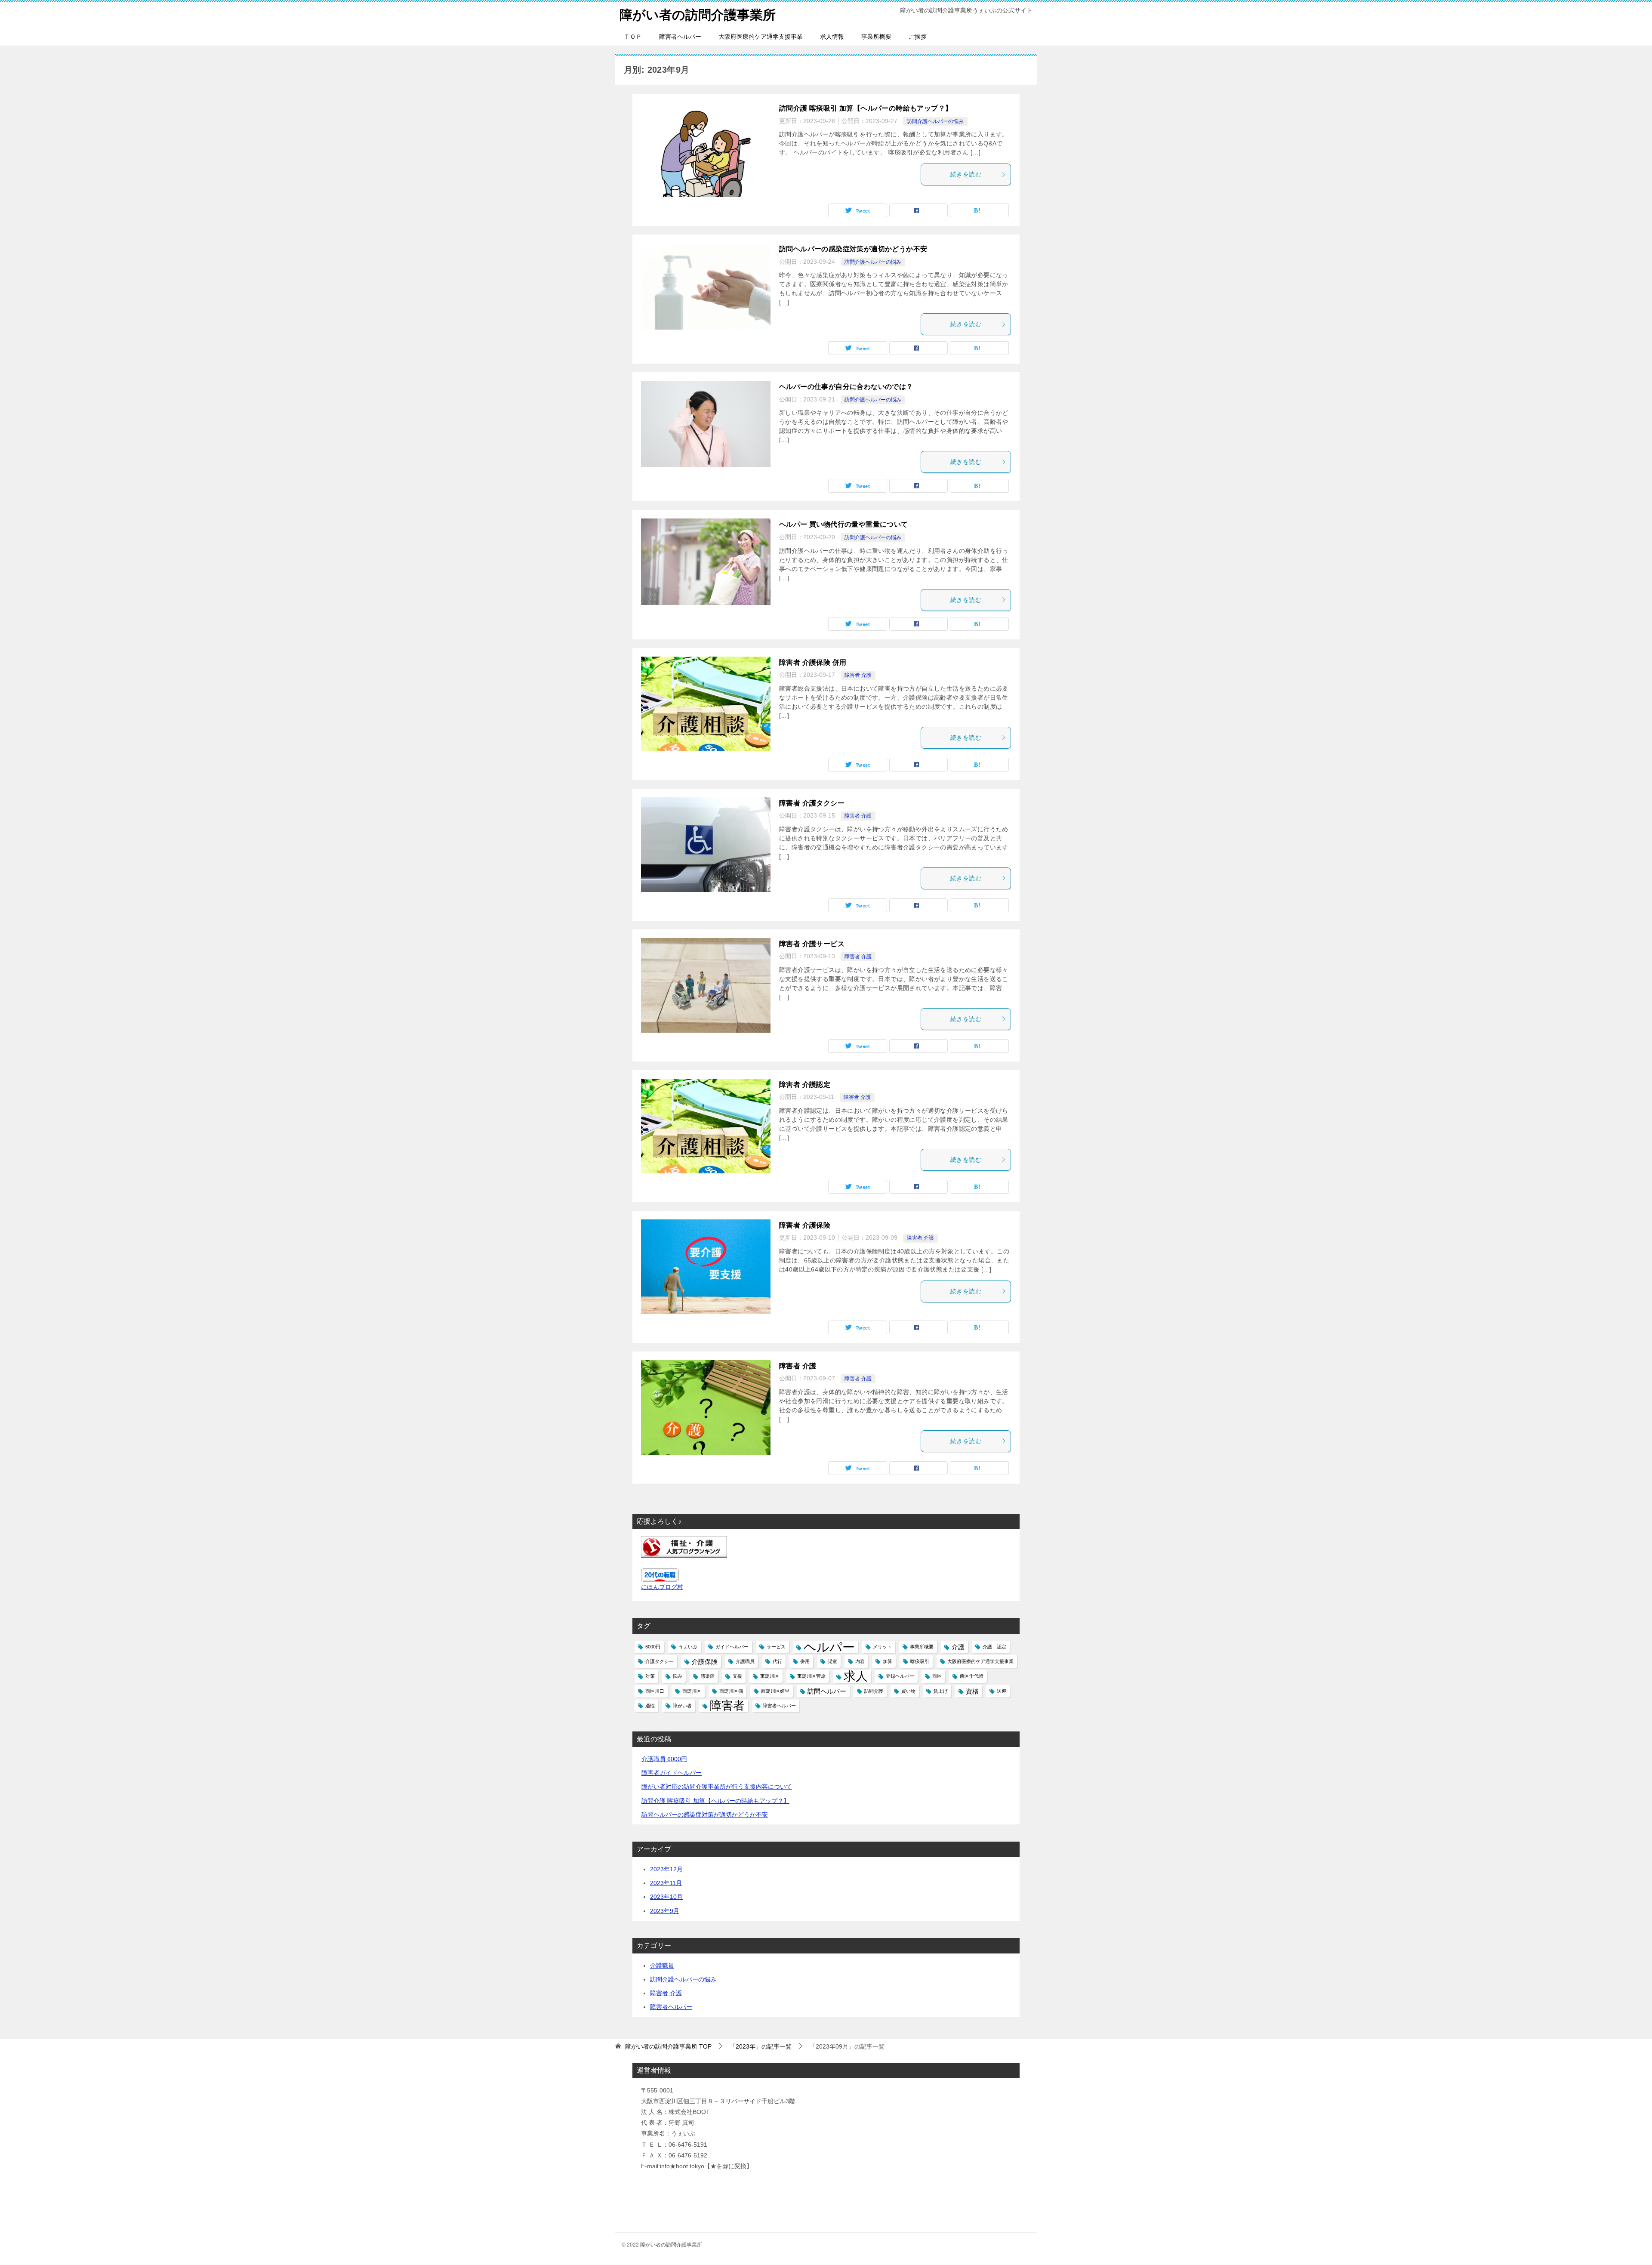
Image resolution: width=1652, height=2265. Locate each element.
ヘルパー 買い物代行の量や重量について (844, 524)
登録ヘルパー (900, 1676)
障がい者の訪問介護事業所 (698, 15)
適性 (650, 1706)
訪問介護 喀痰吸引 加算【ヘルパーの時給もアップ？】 (866, 108)
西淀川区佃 (731, 1691)
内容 (860, 1661)
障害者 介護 (858, 675)
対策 (650, 1676)
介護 (958, 1647)
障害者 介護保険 (805, 1225)
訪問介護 (874, 1691)
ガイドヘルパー (732, 1647)
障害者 (727, 1706)
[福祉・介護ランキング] (684, 1552)
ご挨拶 (918, 37)
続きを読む (966, 174)
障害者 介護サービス (812, 944)
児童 (832, 1661)
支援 (737, 1676)
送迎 (1002, 1691)
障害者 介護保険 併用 (813, 662)
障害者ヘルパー (680, 37)
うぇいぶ (688, 1647)
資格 (972, 1691)
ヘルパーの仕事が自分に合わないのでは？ (846, 387)
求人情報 (832, 37)
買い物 (908, 1691)
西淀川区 (692, 1691)
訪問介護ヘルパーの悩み (935, 121)
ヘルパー (829, 1647)
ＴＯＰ (633, 37)
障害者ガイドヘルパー (672, 1773)
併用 (805, 1661)
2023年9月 (665, 1911)
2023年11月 (666, 1883)
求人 (856, 1676)
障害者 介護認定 (805, 1085)
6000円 (653, 1647)
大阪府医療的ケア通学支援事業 (761, 37)
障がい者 (682, 1706)
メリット (882, 1647)
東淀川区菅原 (811, 1676)
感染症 (707, 1676)
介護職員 (745, 1661)
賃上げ (941, 1691)
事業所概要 (876, 37)
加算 (888, 1661)
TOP (668, 2046)
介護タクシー (660, 1661)
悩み (678, 1676)
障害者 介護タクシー (812, 803)
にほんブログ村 (662, 1587)
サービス (776, 1647)
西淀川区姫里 (775, 1691)
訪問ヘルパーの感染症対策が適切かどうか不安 (853, 249)
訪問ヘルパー (827, 1691)
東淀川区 (770, 1676)
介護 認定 (994, 1647)
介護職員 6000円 (664, 1759)
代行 (777, 1661)
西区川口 (655, 1691)
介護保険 (705, 1662)
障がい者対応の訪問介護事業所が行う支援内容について (717, 1787)
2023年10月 (666, 1897)
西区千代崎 (972, 1676)
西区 (937, 1676)
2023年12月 (666, 1869)
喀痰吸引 (920, 1661)
